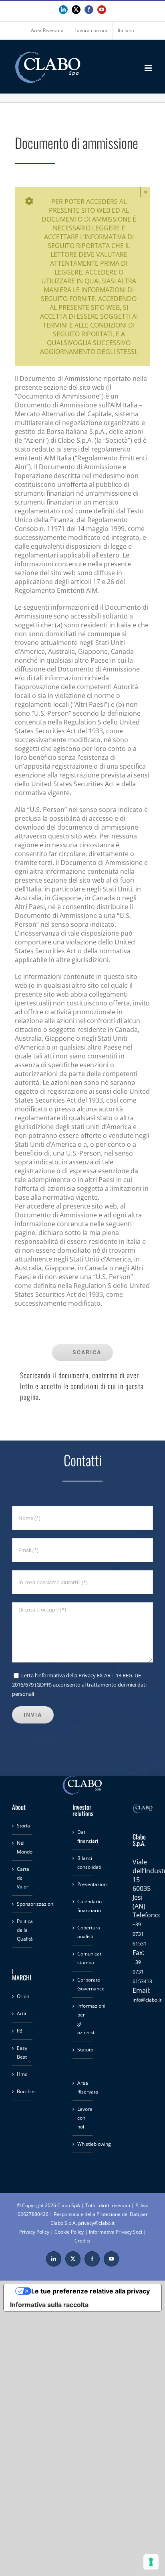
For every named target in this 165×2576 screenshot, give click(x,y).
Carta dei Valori (23, 1878)
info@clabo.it (147, 2000)
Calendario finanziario (83, 1906)
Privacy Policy (34, 2232)
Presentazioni (83, 1884)
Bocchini (23, 2091)
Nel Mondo (23, 1847)
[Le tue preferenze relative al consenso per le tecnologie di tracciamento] (151, 2562)
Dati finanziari (83, 1836)
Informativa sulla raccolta (49, 2305)
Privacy (87, 1675)
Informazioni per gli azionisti (83, 2019)
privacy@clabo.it (96, 2223)
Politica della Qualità (23, 1930)
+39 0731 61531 (140, 1934)
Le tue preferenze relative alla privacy (91, 2291)
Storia (23, 1826)
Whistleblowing (83, 2144)
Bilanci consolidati (83, 1863)
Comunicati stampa (83, 1958)
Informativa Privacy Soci (116, 2232)
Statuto (83, 2050)
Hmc (22, 2074)
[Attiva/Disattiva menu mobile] (149, 68)
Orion (23, 1996)
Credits (82, 2241)
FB (20, 2031)
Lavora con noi (83, 2118)
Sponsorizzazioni (23, 1904)
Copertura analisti (83, 1932)
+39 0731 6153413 (142, 1972)
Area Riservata (83, 2087)
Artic (22, 2013)
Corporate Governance (83, 1984)
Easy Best (22, 2052)
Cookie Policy (69, 2232)
